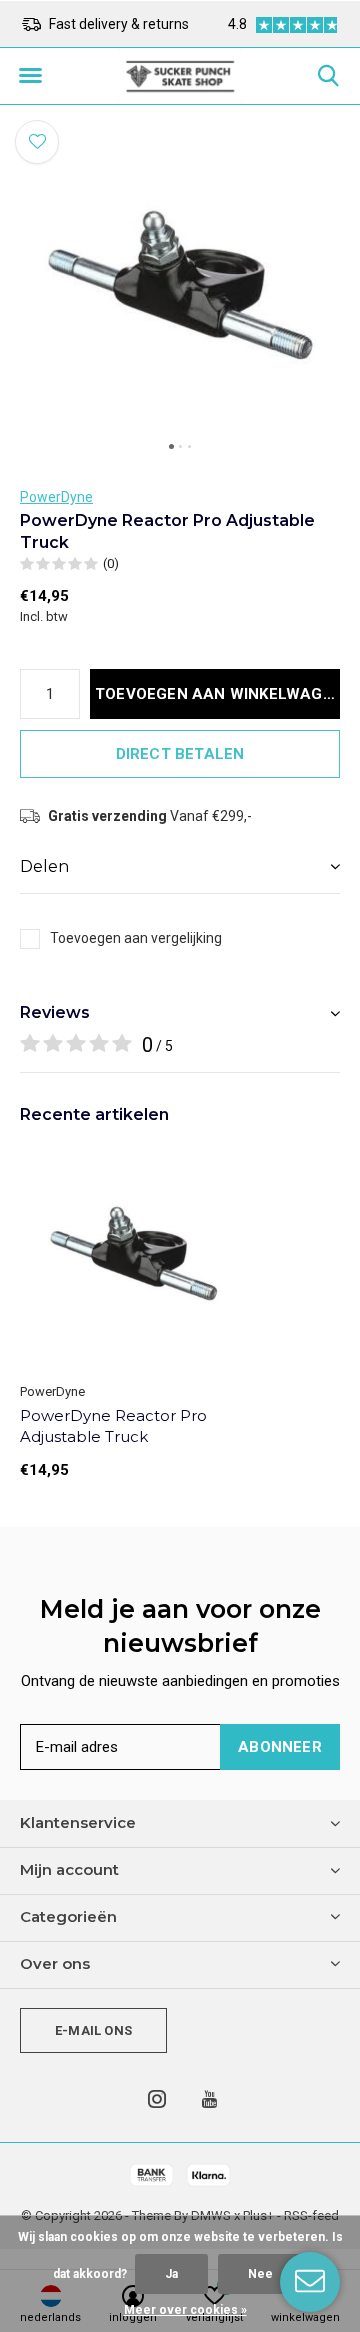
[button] (30, 76)
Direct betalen (180, 754)
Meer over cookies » (185, 2310)
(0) (111, 563)
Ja (171, 2274)
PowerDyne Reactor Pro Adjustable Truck (113, 1426)
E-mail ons (93, 2030)
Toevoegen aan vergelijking (136, 938)
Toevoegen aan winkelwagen (217, 694)
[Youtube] (209, 2099)
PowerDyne (56, 497)
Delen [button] (44, 866)
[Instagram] (157, 2099)
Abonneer (280, 1747)
